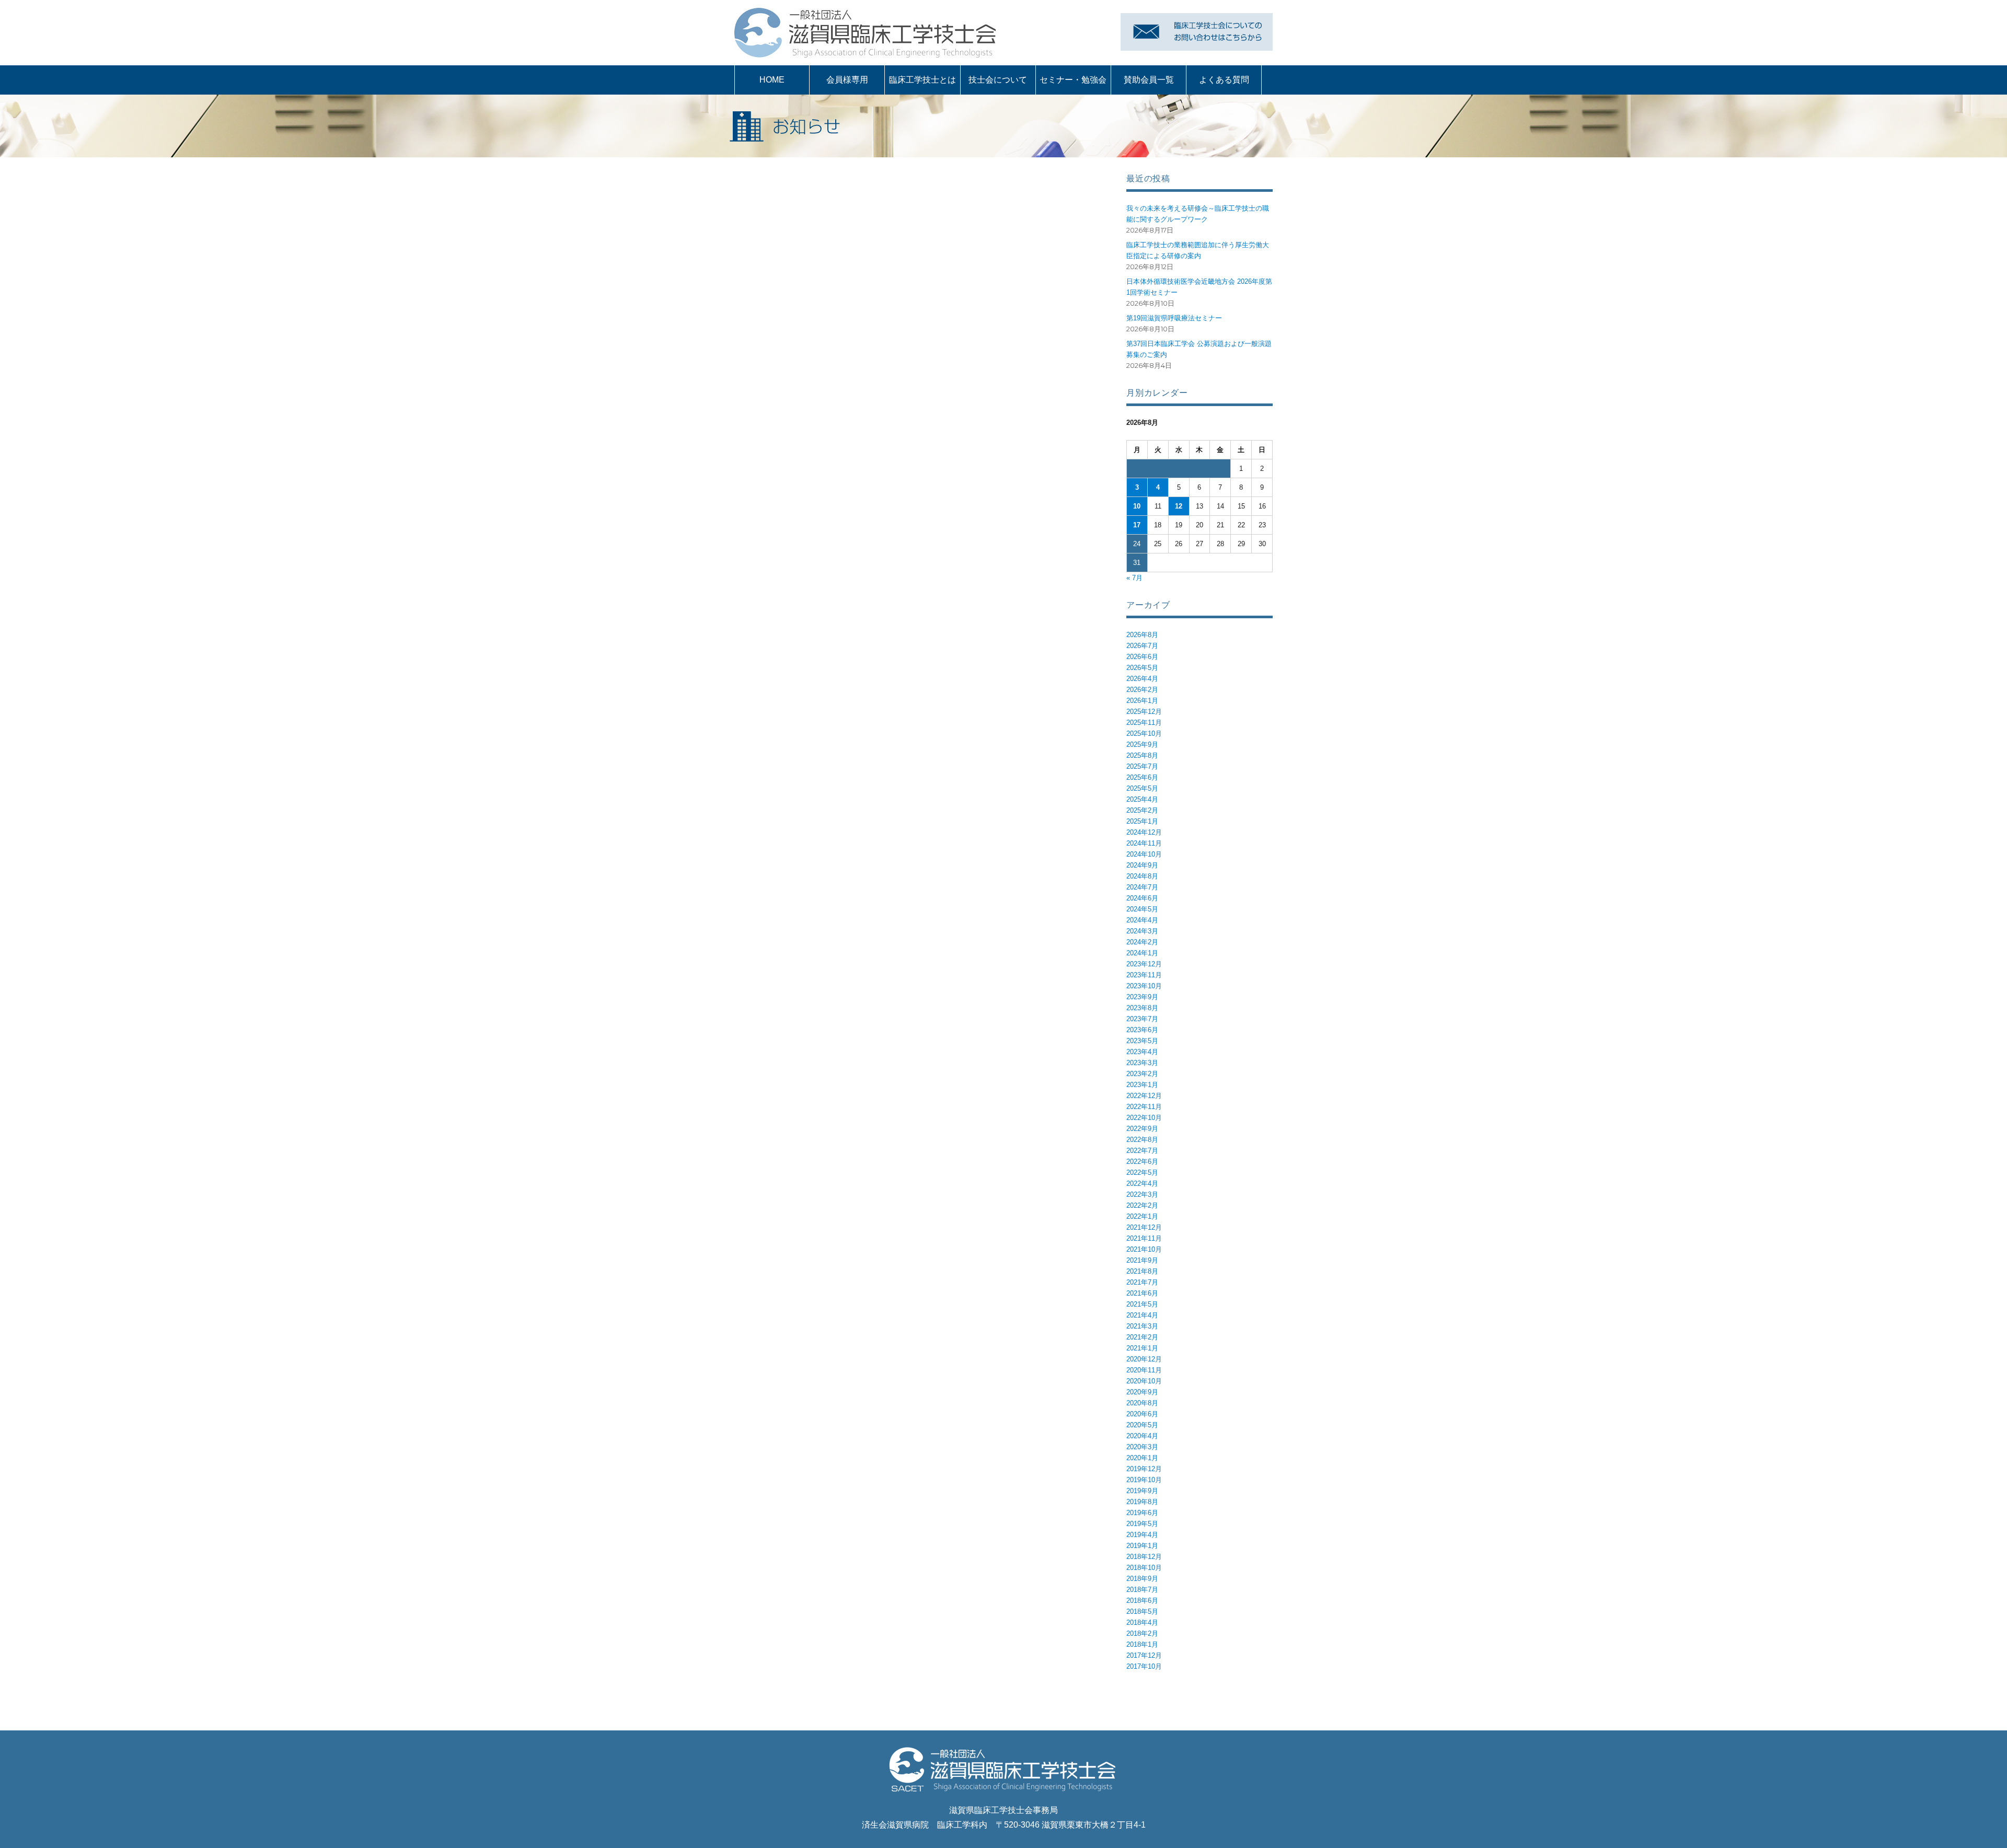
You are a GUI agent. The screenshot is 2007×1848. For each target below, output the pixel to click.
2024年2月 (1142, 942)
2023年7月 (1142, 1019)
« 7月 (1134, 578)
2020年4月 (1142, 1436)
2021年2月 (1142, 1337)
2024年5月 (1142, 909)
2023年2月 (1142, 1074)
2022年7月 (1142, 1151)
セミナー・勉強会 (1073, 80)
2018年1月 (1142, 1644)
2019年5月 (1142, 1524)
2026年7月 (1142, 646)
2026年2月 (1142, 690)
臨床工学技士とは (922, 80)
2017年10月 (1144, 1666)
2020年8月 (1142, 1403)
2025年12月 (1144, 712)
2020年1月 (1142, 1458)
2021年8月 (1142, 1271)
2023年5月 (1142, 1041)
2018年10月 (1144, 1568)
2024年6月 (1142, 898)
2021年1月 (1142, 1348)
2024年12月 (1144, 832)
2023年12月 (1144, 964)
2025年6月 (1142, 777)
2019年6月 (1142, 1513)
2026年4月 (1142, 679)
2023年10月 (1144, 986)
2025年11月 (1144, 723)
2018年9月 (1142, 1579)
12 (1179, 506)
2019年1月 (1142, 1546)
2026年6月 (1142, 657)
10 (1137, 506)
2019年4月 (1142, 1535)
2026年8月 (1142, 635)
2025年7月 (1142, 766)
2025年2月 (1142, 810)
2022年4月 (1142, 1183)
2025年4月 (1142, 799)
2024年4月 (1142, 920)
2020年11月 (1144, 1370)
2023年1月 (1142, 1085)
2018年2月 (1142, 1633)
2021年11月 (1144, 1238)
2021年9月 (1142, 1260)
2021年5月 (1142, 1304)
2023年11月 (1144, 975)
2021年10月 (1144, 1249)
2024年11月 (1144, 843)
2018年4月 (1142, 1622)
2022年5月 (1142, 1173)
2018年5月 (1142, 1612)
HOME (772, 80)
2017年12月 (1144, 1655)
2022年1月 (1142, 1216)
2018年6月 (1142, 1601)
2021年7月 (1142, 1282)
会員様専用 (847, 80)
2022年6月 (1142, 1162)
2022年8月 (1142, 1140)
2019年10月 (1144, 1480)
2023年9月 (1142, 997)
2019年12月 (1144, 1469)
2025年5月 (1142, 788)
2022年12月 (1144, 1096)
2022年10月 (1144, 1118)
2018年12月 (1144, 1557)
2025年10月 (1144, 734)
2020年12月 (1144, 1359)
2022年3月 (1142, 1194)
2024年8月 (1142, 876)
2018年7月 (1142, 1590)
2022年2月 (1142, 1205)
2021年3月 (1142, 1326)
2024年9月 (1142, 865)
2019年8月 (1142, 1502)
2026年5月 (1142, 668)
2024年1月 (1142, 953)
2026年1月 (1142, 701)
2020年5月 (1142, 1425)
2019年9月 (1142, 1491)
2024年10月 (1144, 854)
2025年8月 (1142, 755)
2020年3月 (1142, 1447)
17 (1137, 525)
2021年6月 (1142, 1293)
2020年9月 (1142, 1392)
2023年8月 (1142, 1008)
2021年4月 (1142, 1315)
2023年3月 (1142, 1063)
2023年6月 (1142, 1030)
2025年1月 (1142, 821)
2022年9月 (1142, 1129)
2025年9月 (1142, 744)
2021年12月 (1144, 1227)
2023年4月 (1142, 1052)
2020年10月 (1144, 1381)
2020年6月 (1142, 1414)
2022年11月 (1144, 1107)
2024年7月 (1142, 887)
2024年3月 (1142, 931)
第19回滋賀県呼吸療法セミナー (1174, 318)
